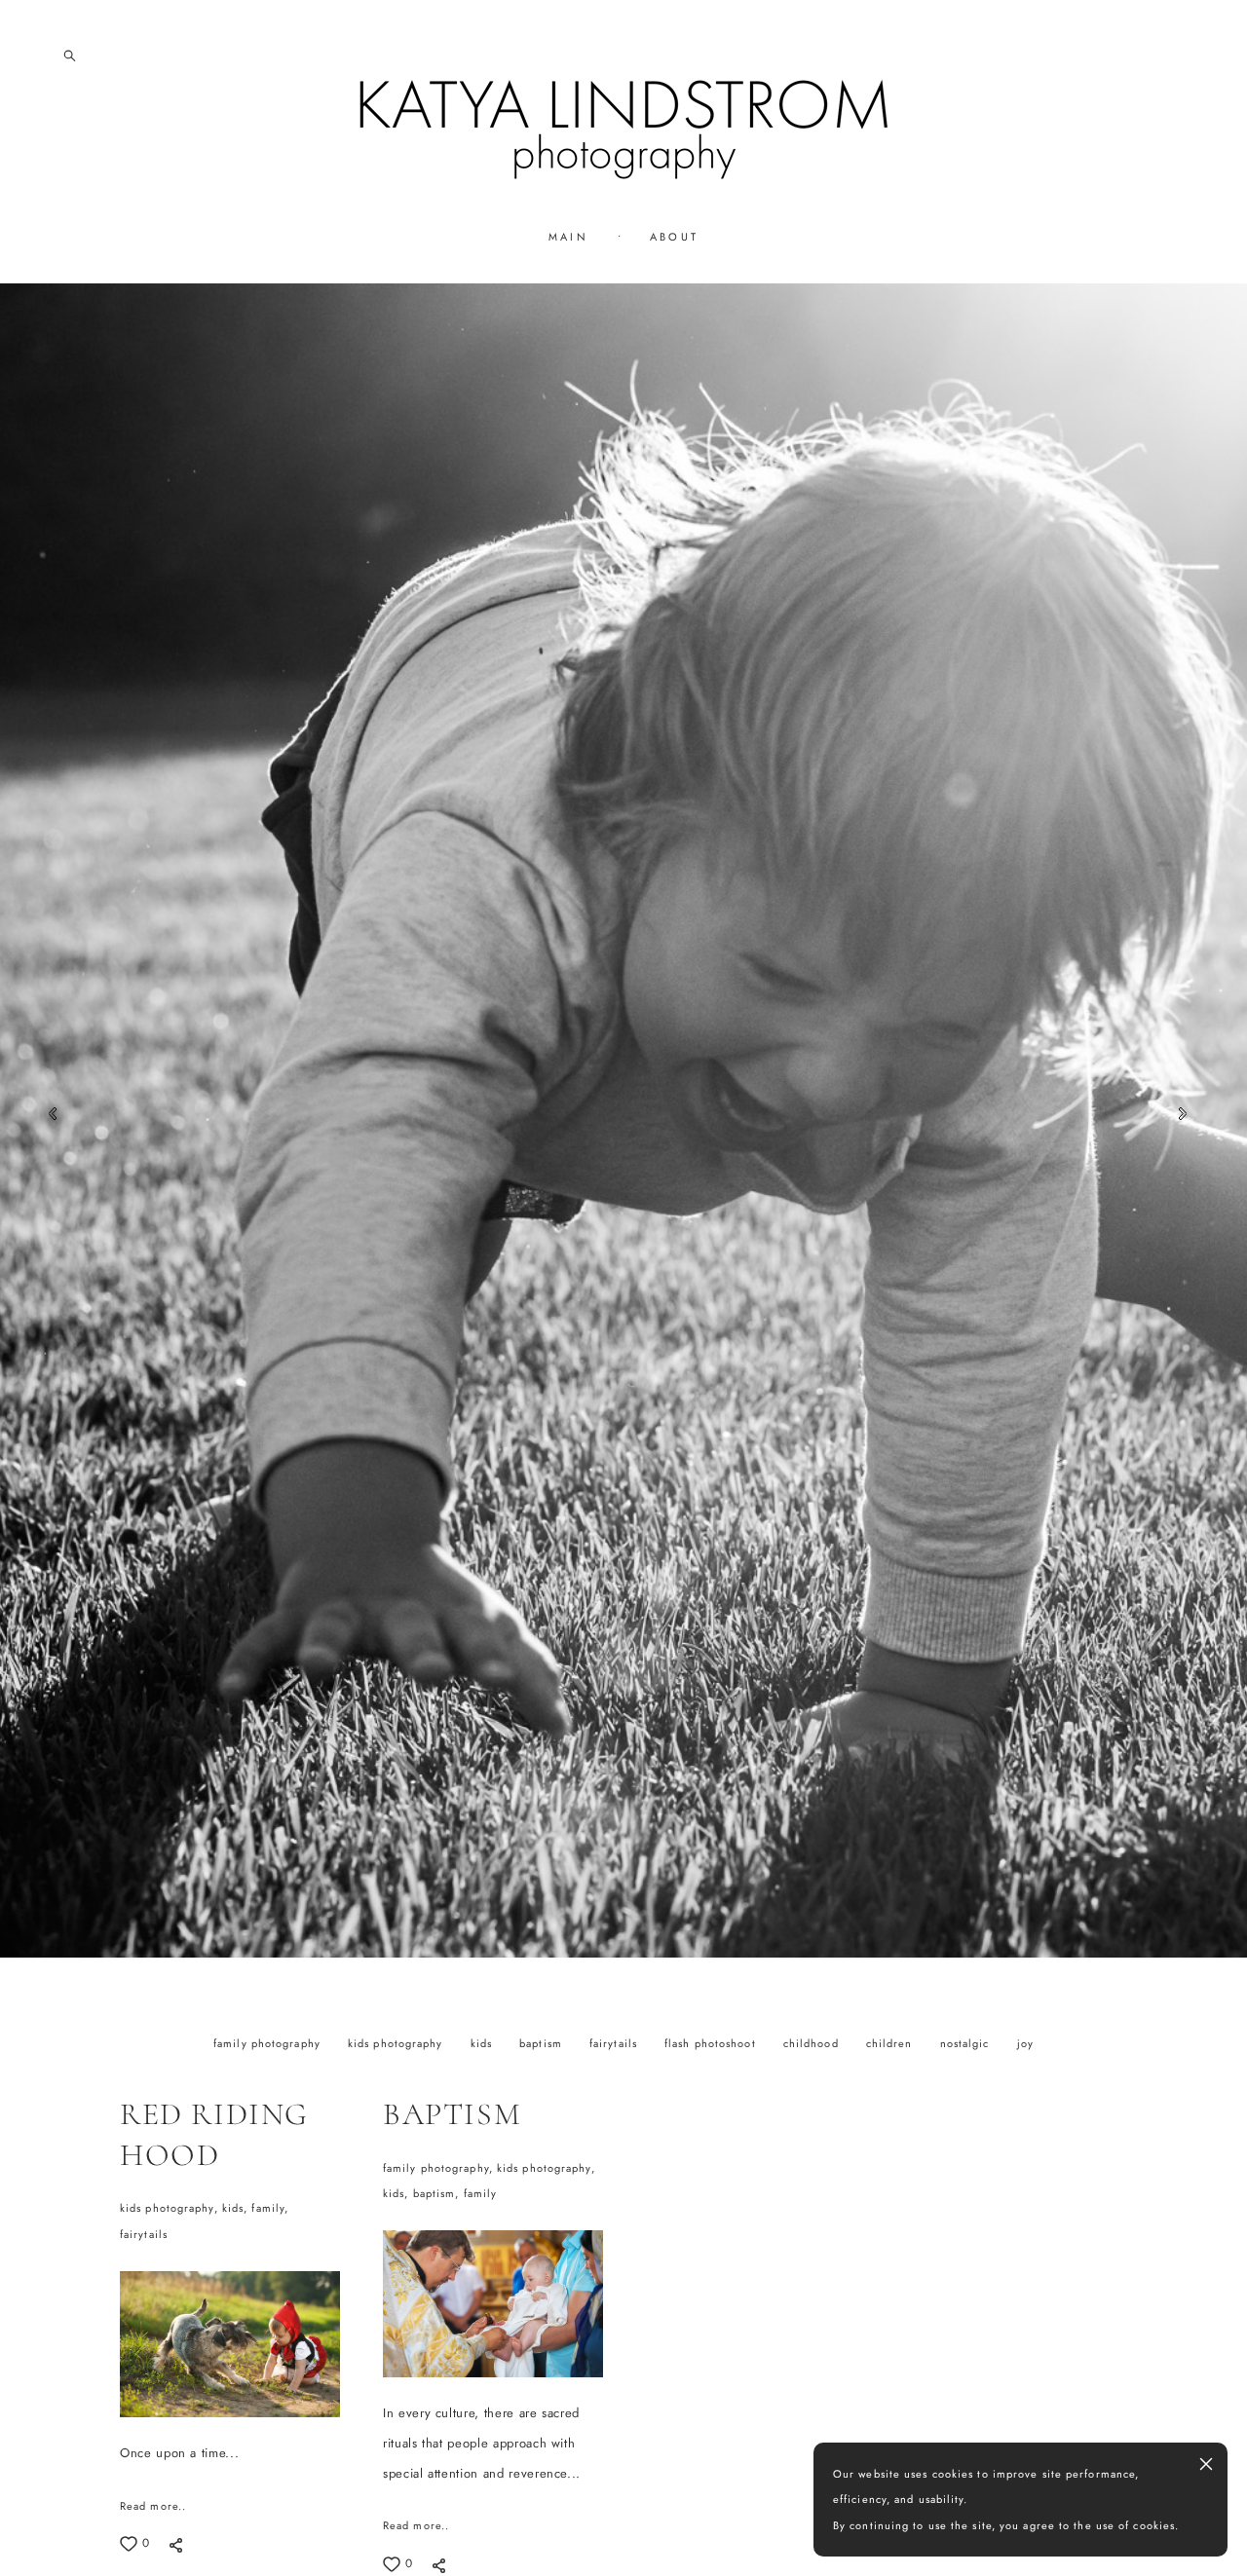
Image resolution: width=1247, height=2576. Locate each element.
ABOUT (675, 237)
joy (1025, 2043)
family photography (269, 2043)
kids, (236, 2209)
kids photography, (171, 2209)
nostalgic (967, 2043)
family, (270, 2209)
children (891, 2043)
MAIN (568, 237)
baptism (543, 2043)
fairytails (615, 2043)
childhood (813, 2043)
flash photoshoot (712, 2043)
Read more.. (153, 2506)
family (480, 2193)
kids (484, 2043)
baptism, (437, 2193)
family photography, (440, 2168)
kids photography (397, 2043)
